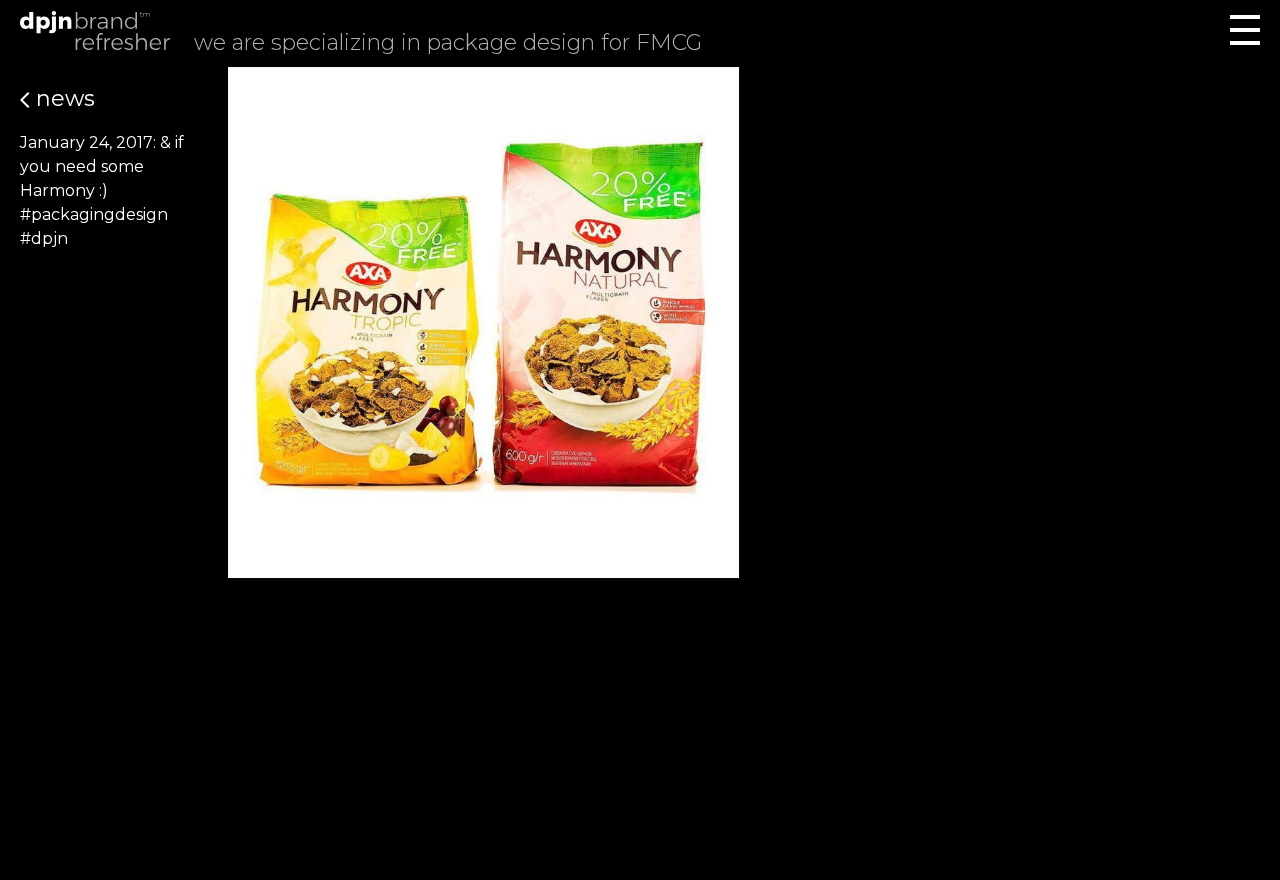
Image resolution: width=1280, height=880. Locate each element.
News (62, 98)
